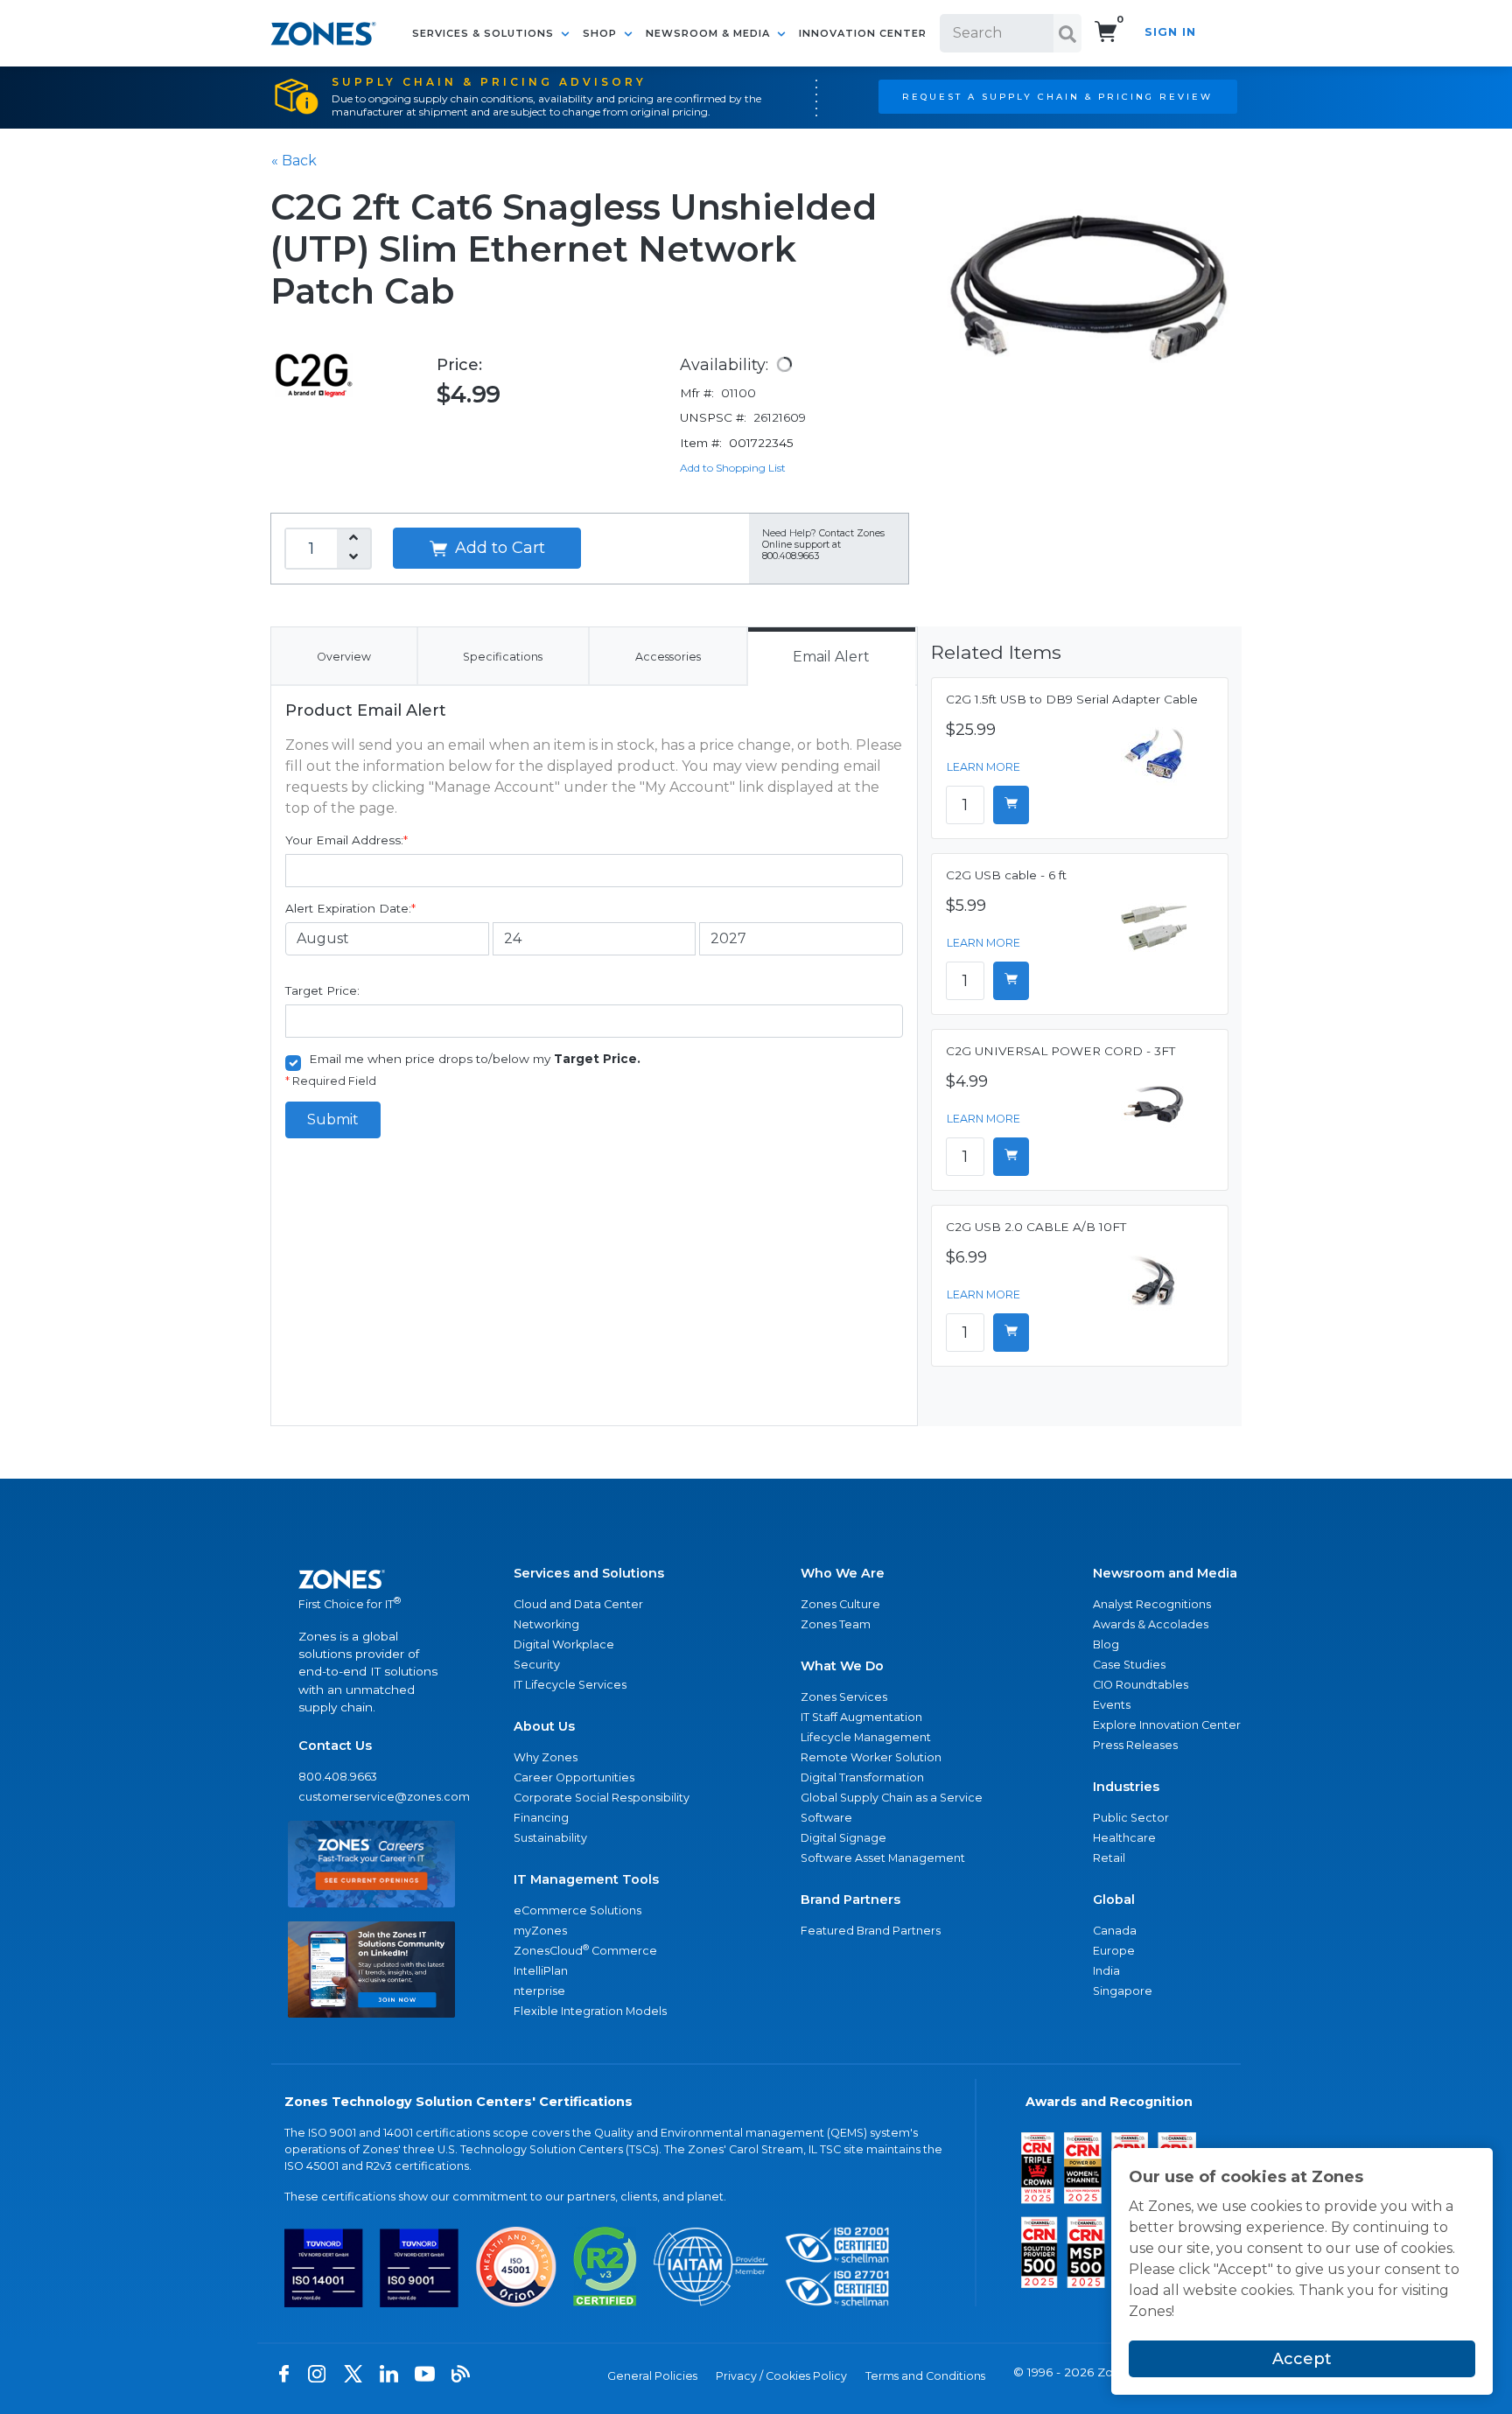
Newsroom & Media (710, 33)
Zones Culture (840, 1604)
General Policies (652, 2376)
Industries (1126, 1787)
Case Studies (1129, 1665)
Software (826, 1818)
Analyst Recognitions (1152, 1604)
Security (537, 1665)
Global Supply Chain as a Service (892, 1798)
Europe (1114, 1951)
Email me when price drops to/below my (475, 1059)
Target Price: (322, 990)
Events (1112, 1705)
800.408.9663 (338, 1777)
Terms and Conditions (925, 2376)
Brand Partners (850, 1900)
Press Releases (1135, 1745)
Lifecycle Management (866, 1737)
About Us (544, 1726)
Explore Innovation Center (1167, 1725)
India (1106, 1971)
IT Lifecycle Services (570, 1685)
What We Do (842, 1666)
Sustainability (550, 1838)
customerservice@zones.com (371, 1797)
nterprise (539, 1991)
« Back (294, 161)
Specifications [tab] (503, 657)
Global (1114, 1900)
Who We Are (843, 1573)
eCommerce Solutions (577, 1910)
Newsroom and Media (1165, 1573)
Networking (546, 1624)
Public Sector (1131, 1818)
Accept (1302, 2359)
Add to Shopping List (733, 468)
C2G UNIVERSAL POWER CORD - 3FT (1060, 1051)
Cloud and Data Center (578, 1604)
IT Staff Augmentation (861, 1717)
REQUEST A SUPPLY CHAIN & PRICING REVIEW (1057, 96)
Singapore (1123, 1991)
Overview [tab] (344, 657)
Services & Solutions (485, 33)
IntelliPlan (541, 1971)
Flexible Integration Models (590, 2011)
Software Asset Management (883, 1858)
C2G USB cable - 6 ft (1006, 875)
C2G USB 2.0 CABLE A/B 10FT (1036, 1227)
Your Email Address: (346, 840)
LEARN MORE (983, 767)
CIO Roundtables (1141, 1685)
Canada (1115, 1931)
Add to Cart (498, 548)
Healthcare (1124, 1838)
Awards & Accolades (1151, 1624)
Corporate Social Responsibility (602, 1798)
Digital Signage (843, 1838)
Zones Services (844, 1697)
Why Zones (546, 1757)
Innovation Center (863, 33)
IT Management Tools (586, 1879)
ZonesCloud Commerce (585, 1950)
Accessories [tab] (668, 657)
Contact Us (335, 1746)
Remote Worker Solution (871, 1757)
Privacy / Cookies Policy (781, 2376)
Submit (333, 1120)
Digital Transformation (862, 1777)
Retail (1109, 1858)
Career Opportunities (574, 1777)
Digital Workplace (564, 1644)
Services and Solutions (589, 1573)
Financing (541, 1818)
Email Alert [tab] (831, 657)
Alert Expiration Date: (350, 908)
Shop (602, 33)
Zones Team (836, 1624)
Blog (1106, 1644)
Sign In (1170, 32)
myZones (540, 1931)
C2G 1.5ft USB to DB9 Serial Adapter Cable (1072, 699)
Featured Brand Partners (871, 1931)
